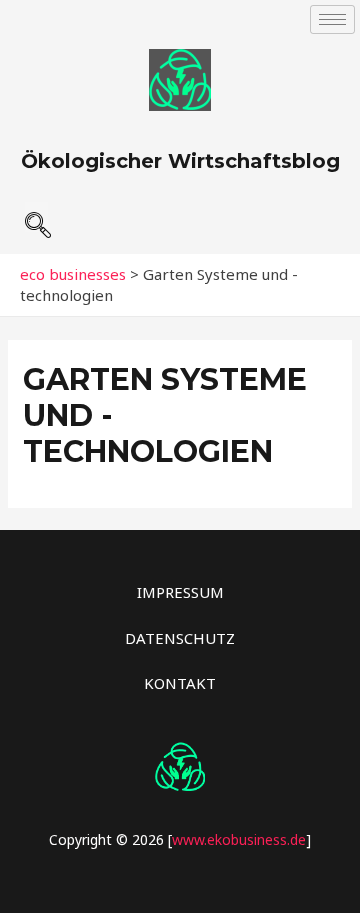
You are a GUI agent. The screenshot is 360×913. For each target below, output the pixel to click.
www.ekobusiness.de (239, 839)
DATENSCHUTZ (180, 638)
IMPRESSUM (180, 592)
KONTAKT (180, 683)
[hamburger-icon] (332, 19)
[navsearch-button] (36, 217)
